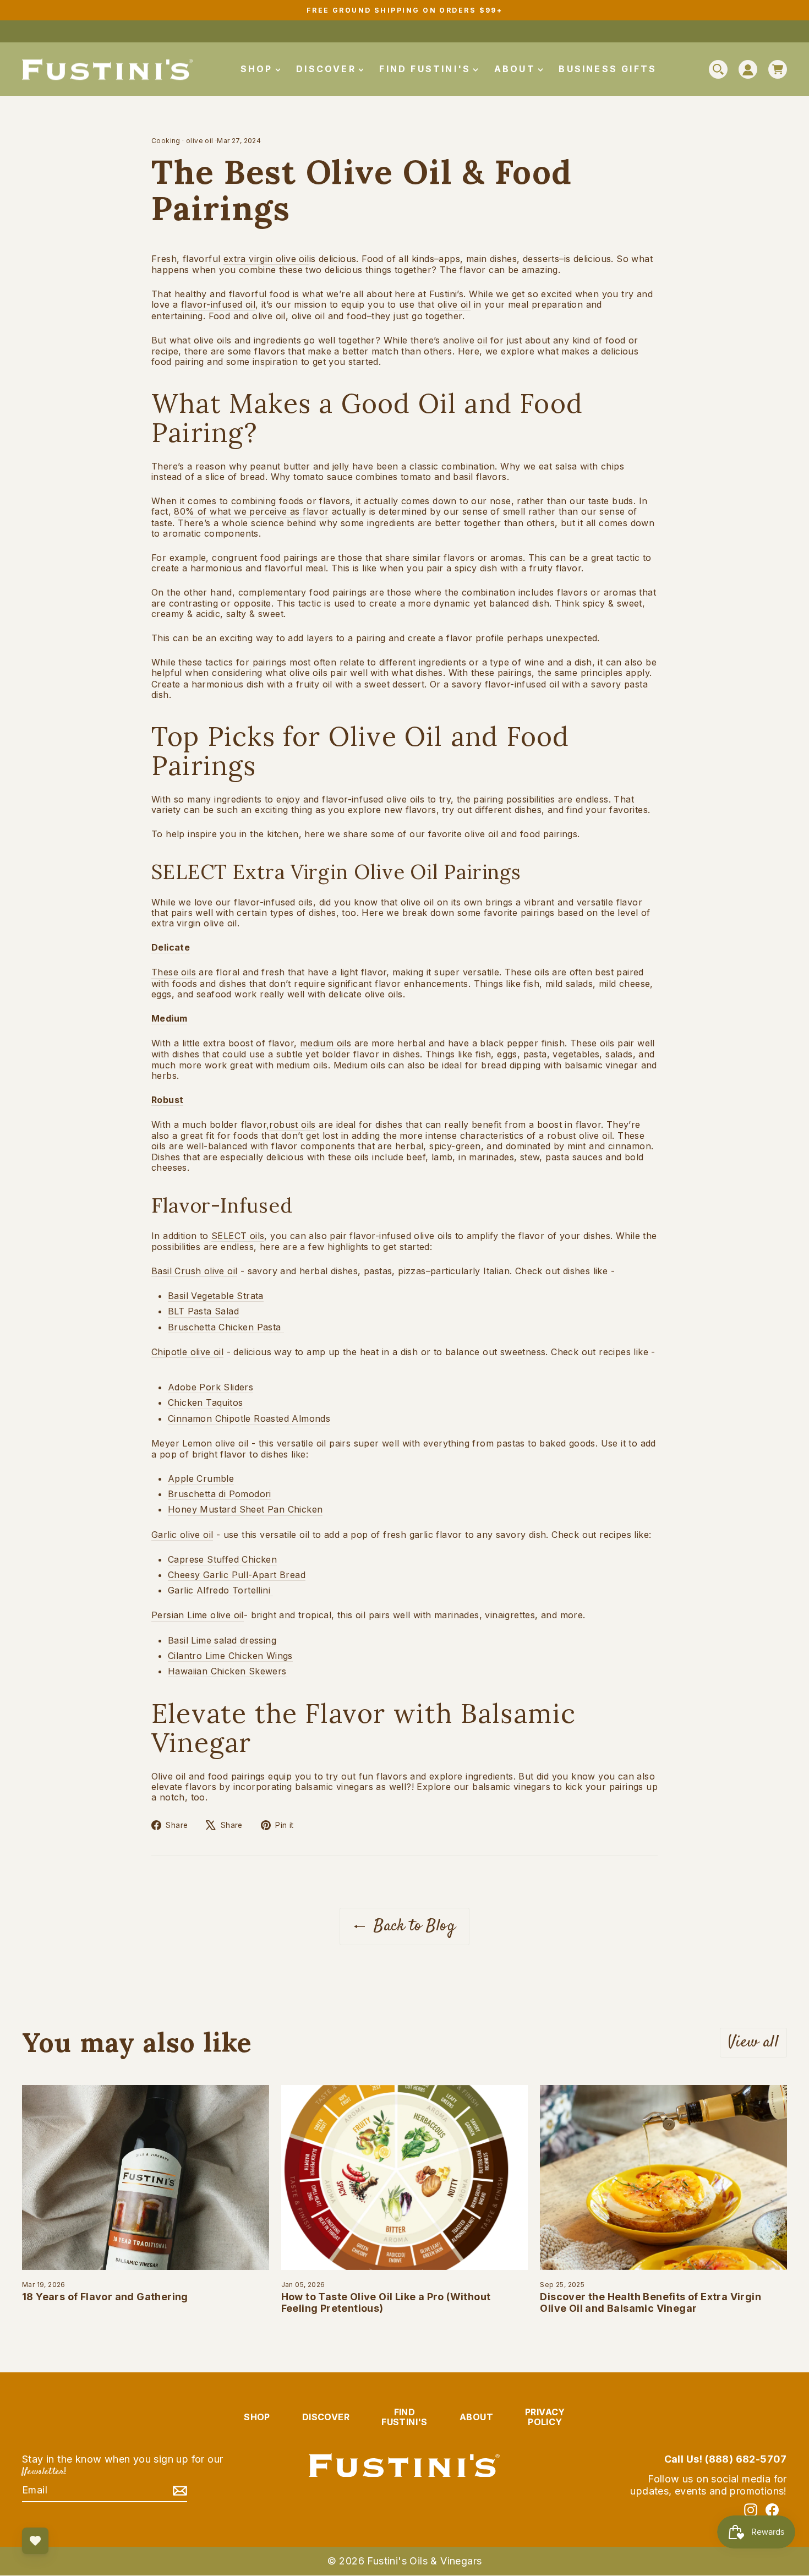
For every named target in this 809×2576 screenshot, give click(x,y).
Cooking (166, 141)
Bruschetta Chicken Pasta (225, 1327)
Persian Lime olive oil (198, 1615)
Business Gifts (608, 69)
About (517, 69)
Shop (259, 69)
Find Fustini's (427, 69)
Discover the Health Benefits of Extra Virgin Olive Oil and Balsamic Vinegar (651, 2303)
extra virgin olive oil (266, 259)
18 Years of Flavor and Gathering (105, 2297)
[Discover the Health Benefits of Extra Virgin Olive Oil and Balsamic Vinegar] (663, 2177)
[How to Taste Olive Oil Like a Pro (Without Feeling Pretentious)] (405, 2177)
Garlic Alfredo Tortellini (219, 1590)
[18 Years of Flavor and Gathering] (146, 2177)
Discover (328, 69)
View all (753, 2042)
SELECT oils (238, 1236)
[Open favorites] (35, 2541)
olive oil (200, 141)
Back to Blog (412, 1926)
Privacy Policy (545, 2417)
